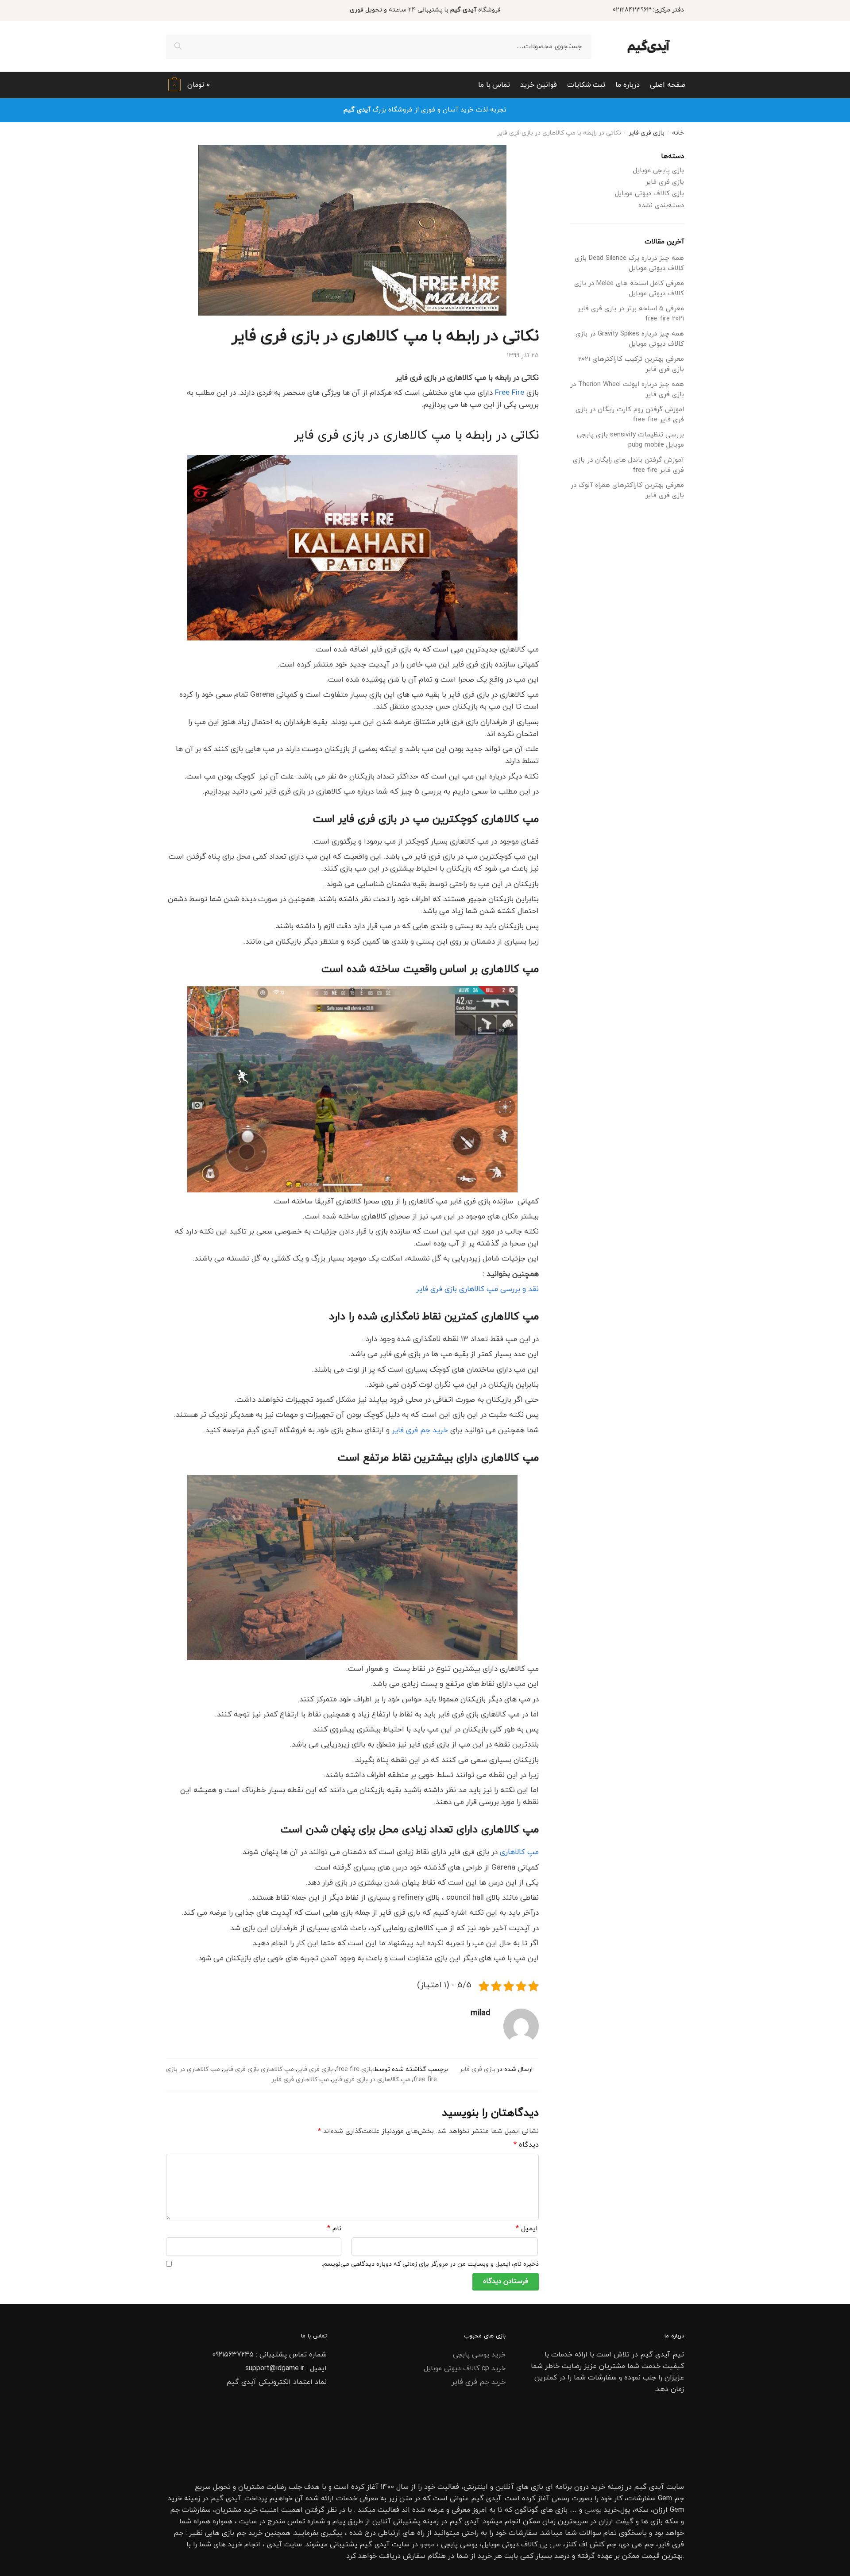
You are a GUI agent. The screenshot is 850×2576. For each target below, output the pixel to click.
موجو (427, 2545)
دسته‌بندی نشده (661, 206)
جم (241, 2533)
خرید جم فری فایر (420, 1431)
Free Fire (510, 393)
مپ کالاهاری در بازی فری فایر (371, 2080)
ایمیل (527, 2229)
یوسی (593, 2510)
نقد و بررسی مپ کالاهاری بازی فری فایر (477, 1289)
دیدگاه (526, 2145)
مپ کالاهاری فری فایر (300, 2080)
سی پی (550, 2545)
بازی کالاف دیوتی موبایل (649, 194)
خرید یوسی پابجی (479, 2355)
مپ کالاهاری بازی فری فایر (259, 2069)
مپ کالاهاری (519, 1852)
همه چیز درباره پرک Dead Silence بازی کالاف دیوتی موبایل (629, 263)
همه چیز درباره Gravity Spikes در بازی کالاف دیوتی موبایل (630, 339)
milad (480, 2013)
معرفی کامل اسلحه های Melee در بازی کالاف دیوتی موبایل (629, 289)
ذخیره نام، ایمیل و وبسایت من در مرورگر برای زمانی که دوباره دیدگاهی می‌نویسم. (430, 2264)
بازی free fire (354, 2069)
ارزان (660, 2510)
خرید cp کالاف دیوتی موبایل (465, 2368)
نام (334, 2229)
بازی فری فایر (647, 133)
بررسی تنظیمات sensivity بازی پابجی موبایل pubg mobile (630, 440)
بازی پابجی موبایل (659, 171)
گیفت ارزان (616, 2522)
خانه (678, 133)
